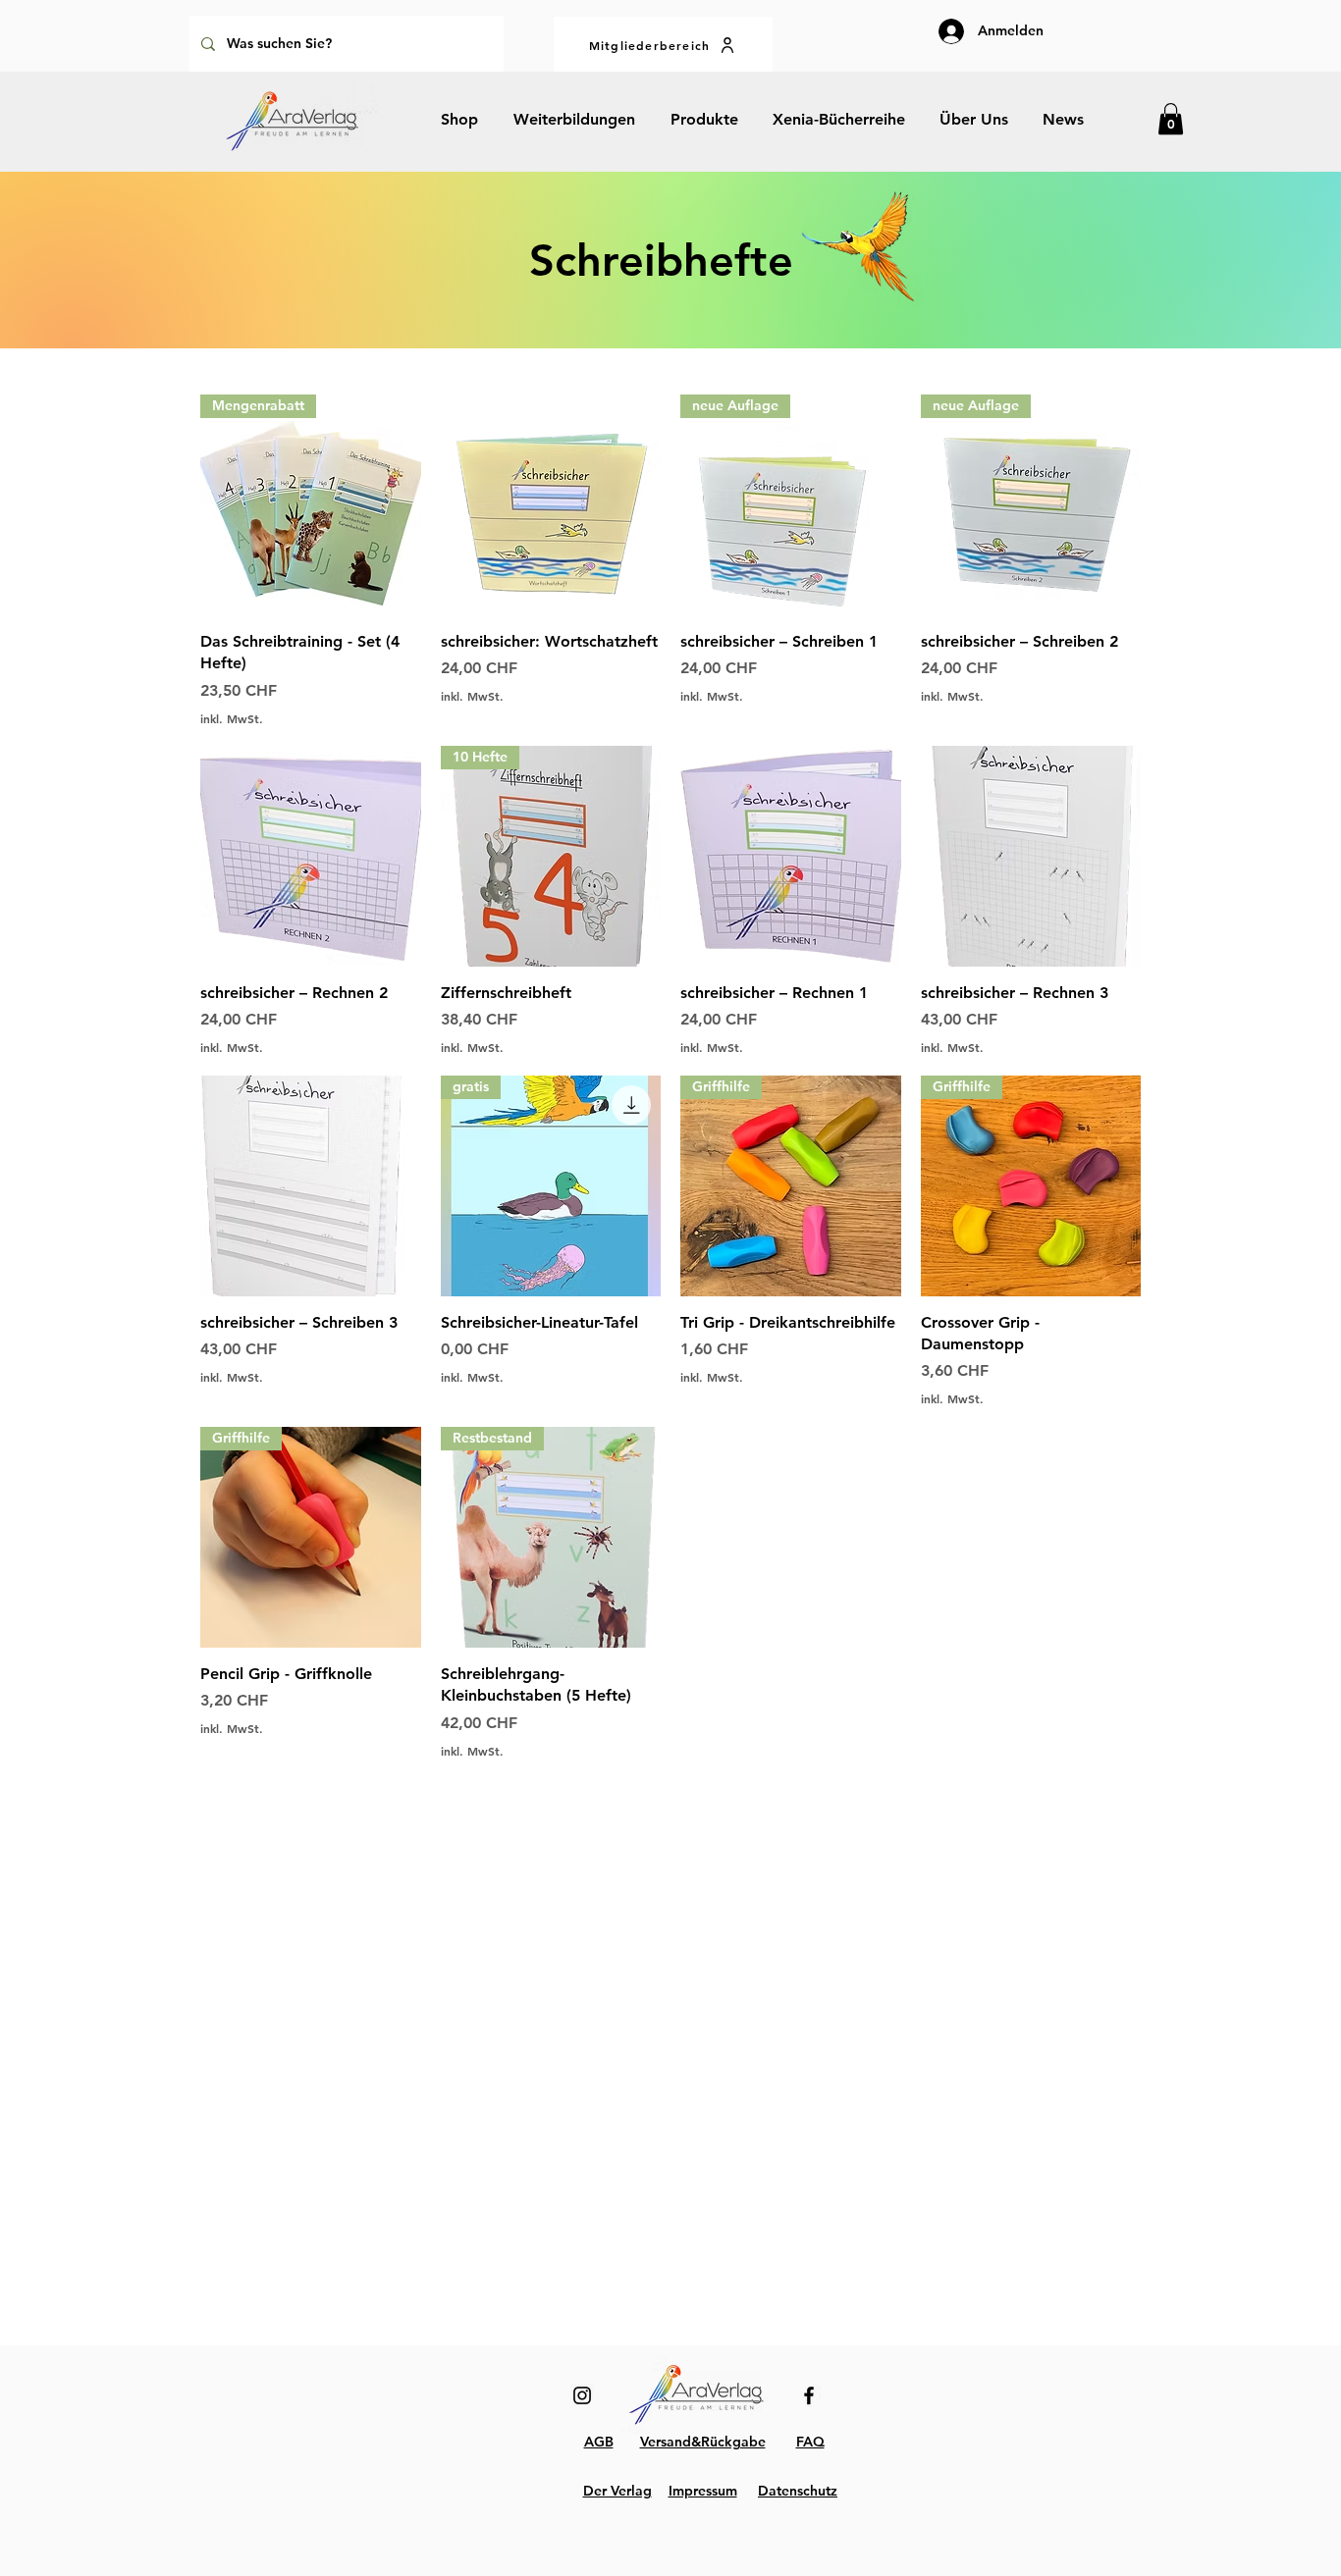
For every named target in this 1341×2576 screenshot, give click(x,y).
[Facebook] (809, 2395)
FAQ (810, 2442)
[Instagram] (582, 2395)
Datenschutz (798, 2491)
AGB (599, 2442)
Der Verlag (617, 2491)
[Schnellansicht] (551, 505)
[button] (1171, 119)
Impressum (703, 2491)
